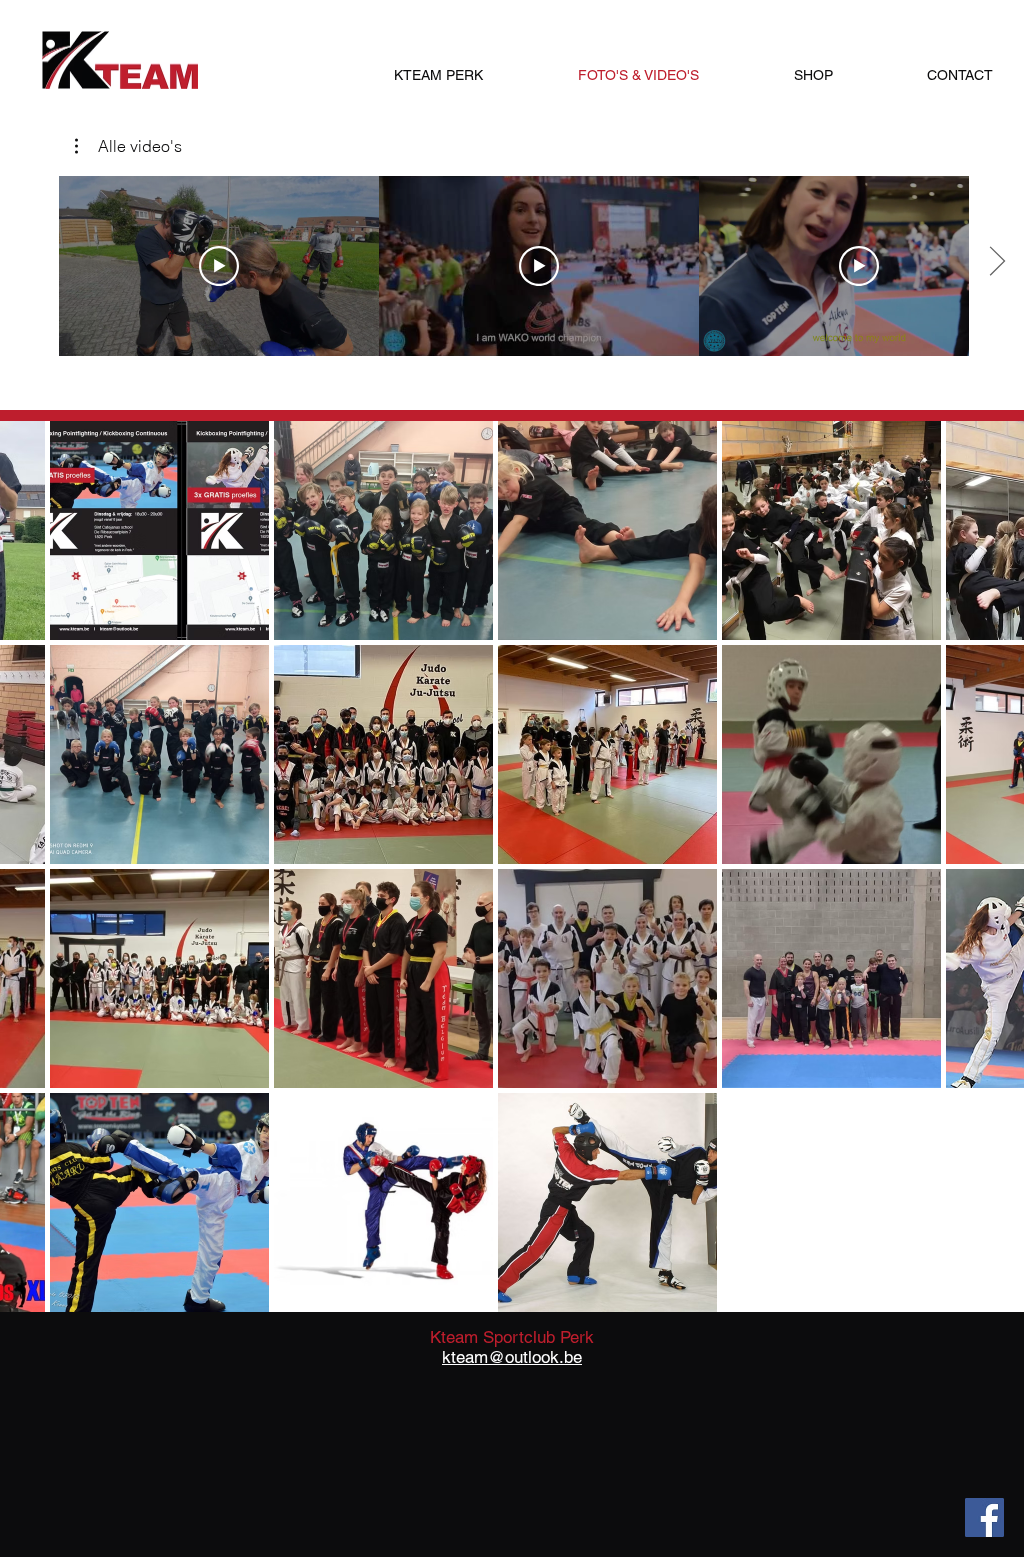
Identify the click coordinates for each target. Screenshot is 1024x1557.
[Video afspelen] (219, 266)
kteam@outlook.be (512, 1357)
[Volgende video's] (996, 262)
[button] (128, 146)
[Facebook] (984, 1517)
